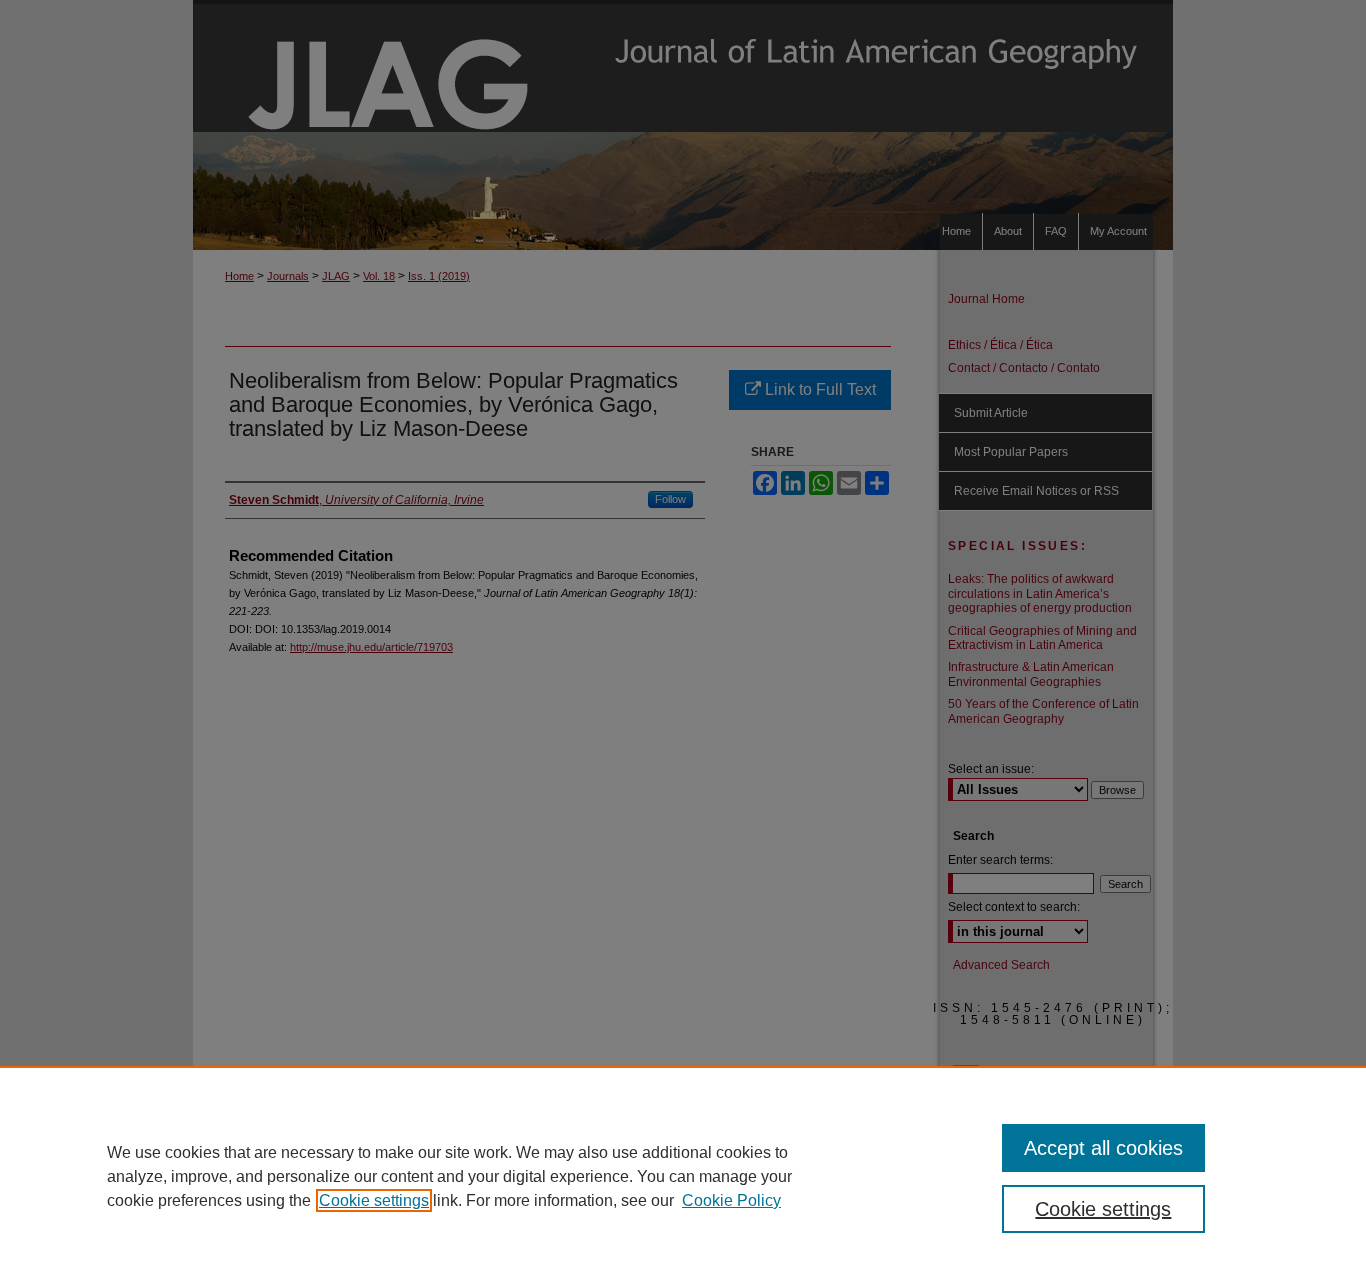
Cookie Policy (731, 1200)
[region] (683, 1176)
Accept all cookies (1103, 1148)
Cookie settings (374, 1200)
